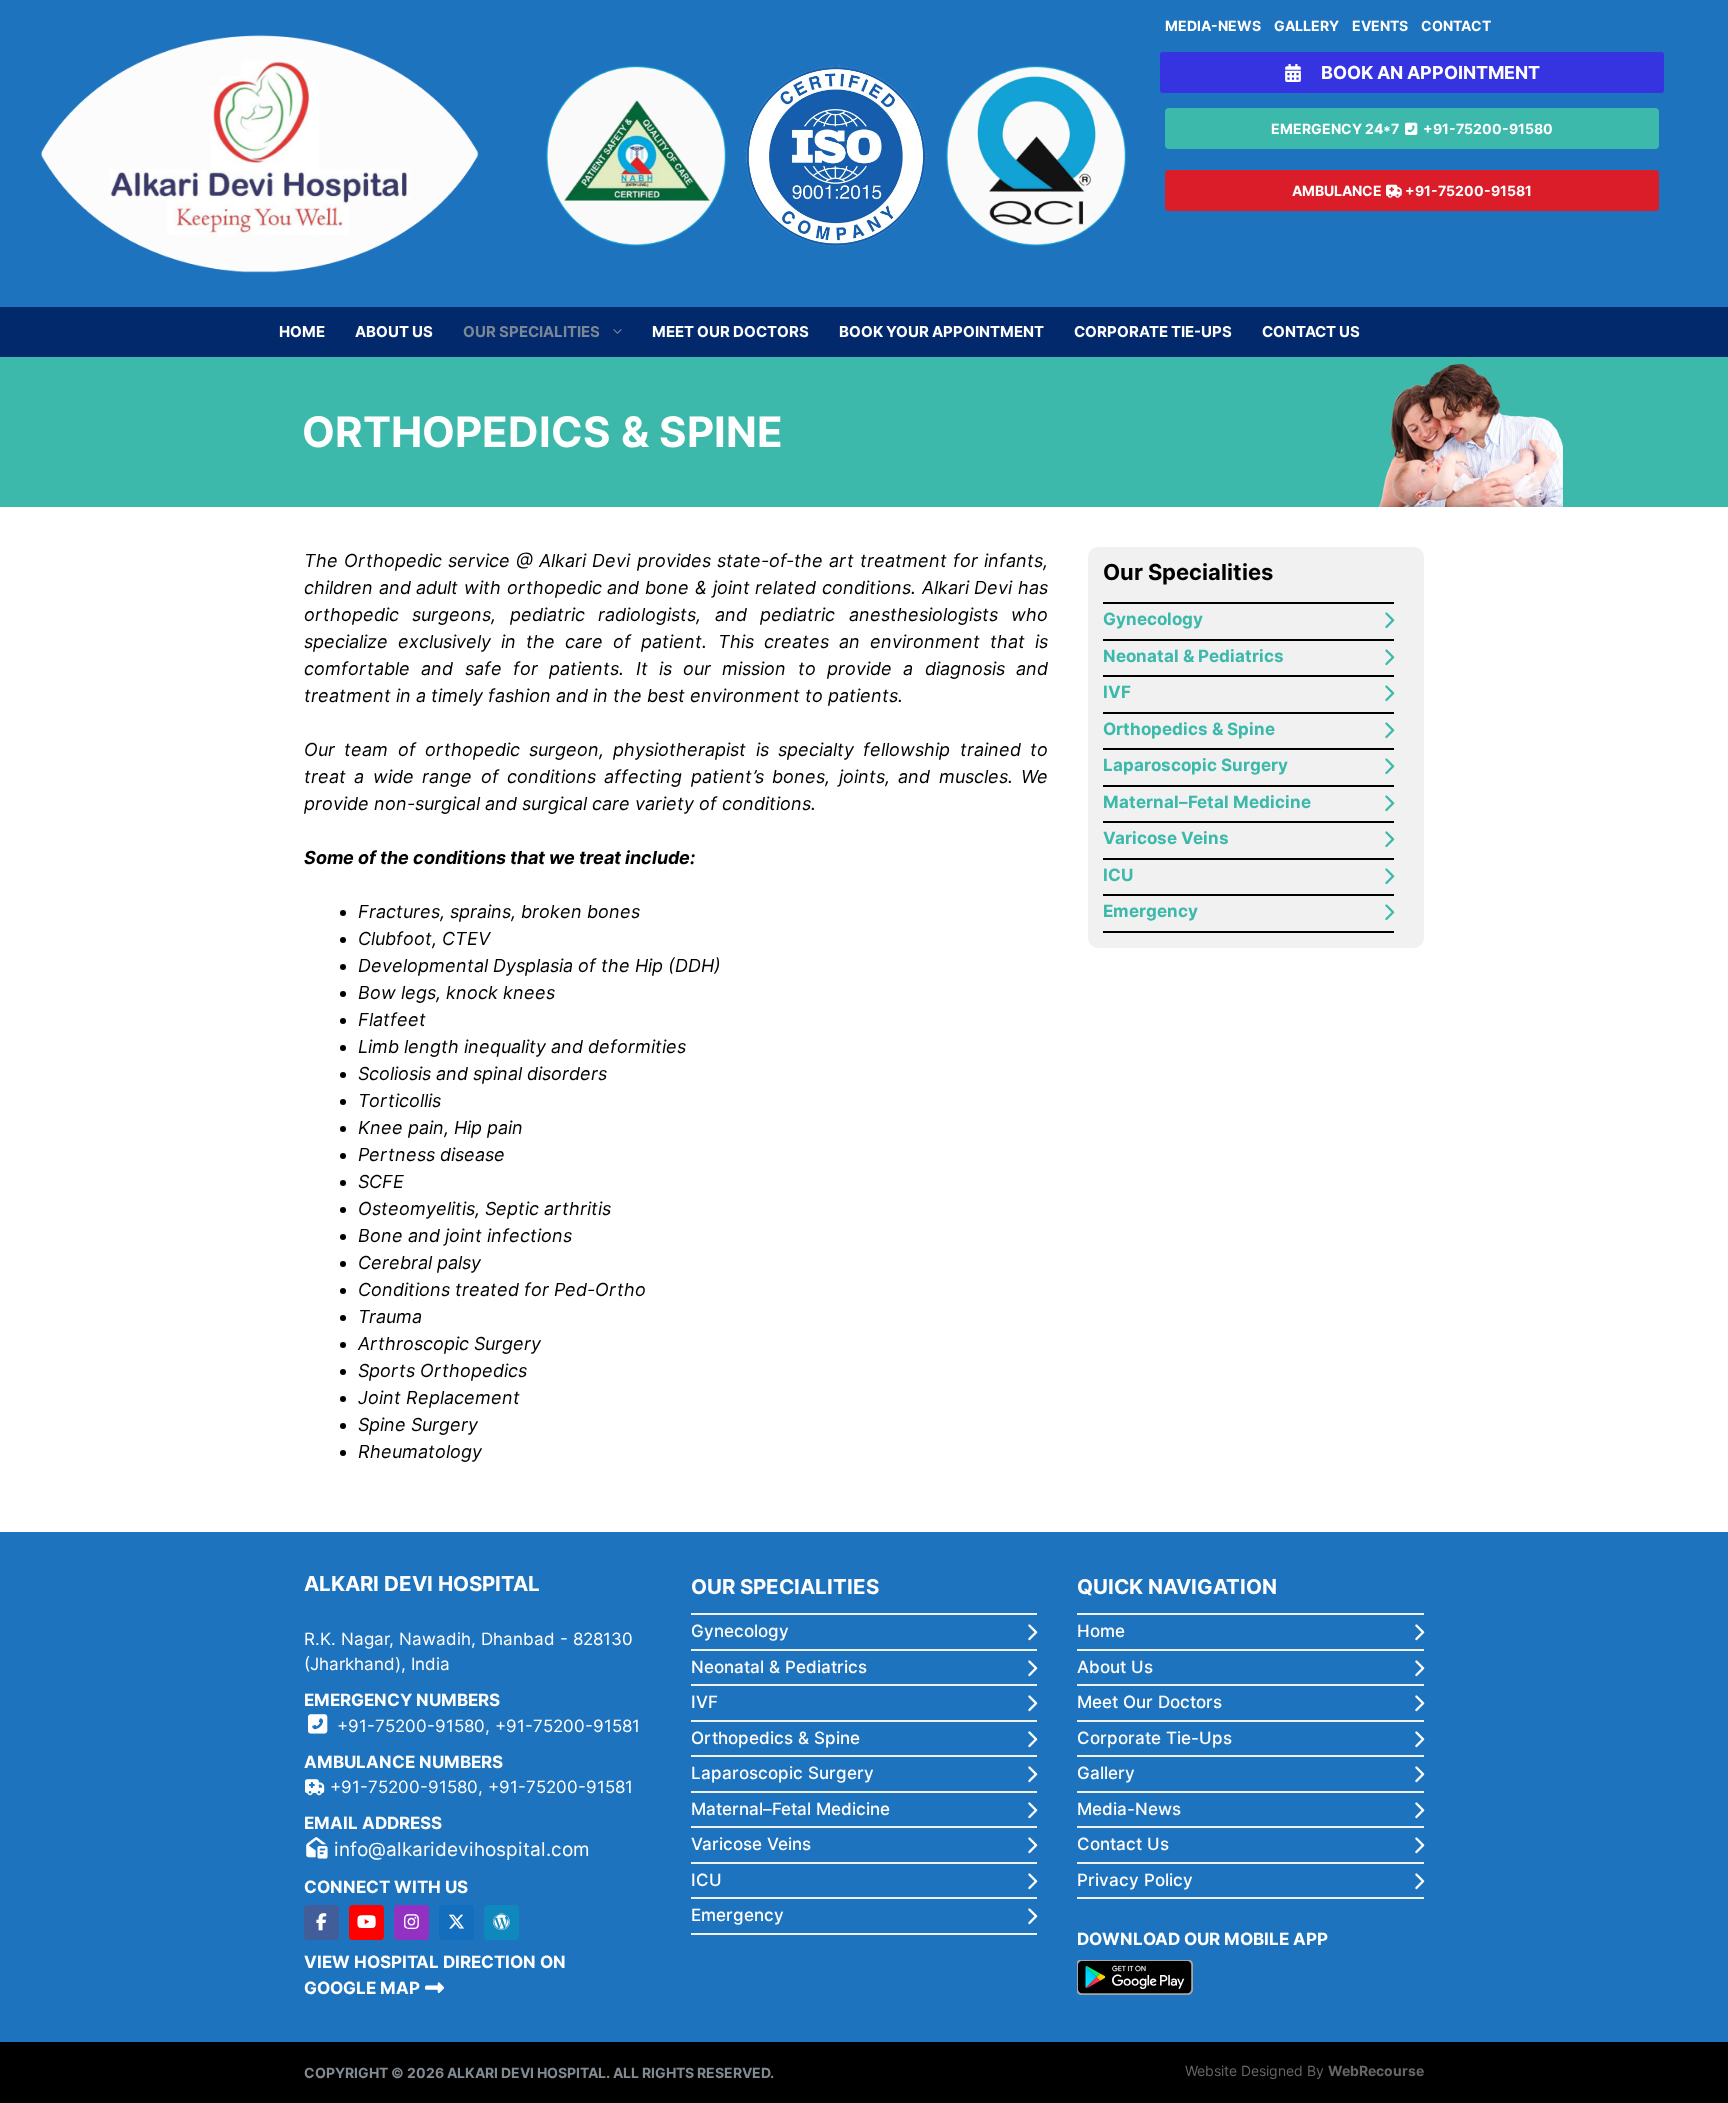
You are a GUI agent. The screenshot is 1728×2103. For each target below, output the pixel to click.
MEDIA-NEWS (1213, 25)
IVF (1117, 692)
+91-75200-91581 (1468, 190)
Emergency (1150, 911)
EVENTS (1380, 25)
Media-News (1129, 1809)
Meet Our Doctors (730, 331)
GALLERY (1306, 25)
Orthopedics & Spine (1189, 729)
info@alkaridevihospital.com (462, 1849)
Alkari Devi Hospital (526, 2072)
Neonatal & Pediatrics (1193, 656)
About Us (394, 331)
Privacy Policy (1135, 1880)
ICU (1118, 875)
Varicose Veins (1166, 838)
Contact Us (1311, 331)
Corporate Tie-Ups (1153, 331)
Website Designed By (1304, 2070)
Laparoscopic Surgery (1195, 765)
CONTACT (1456, 25)
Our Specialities (531, 331)
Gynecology (1153, 619)
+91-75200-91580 (1488, 128)
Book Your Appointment (941, 331)
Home (302, 331)
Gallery (1106, 1773)
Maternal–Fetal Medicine (1207, 802)
